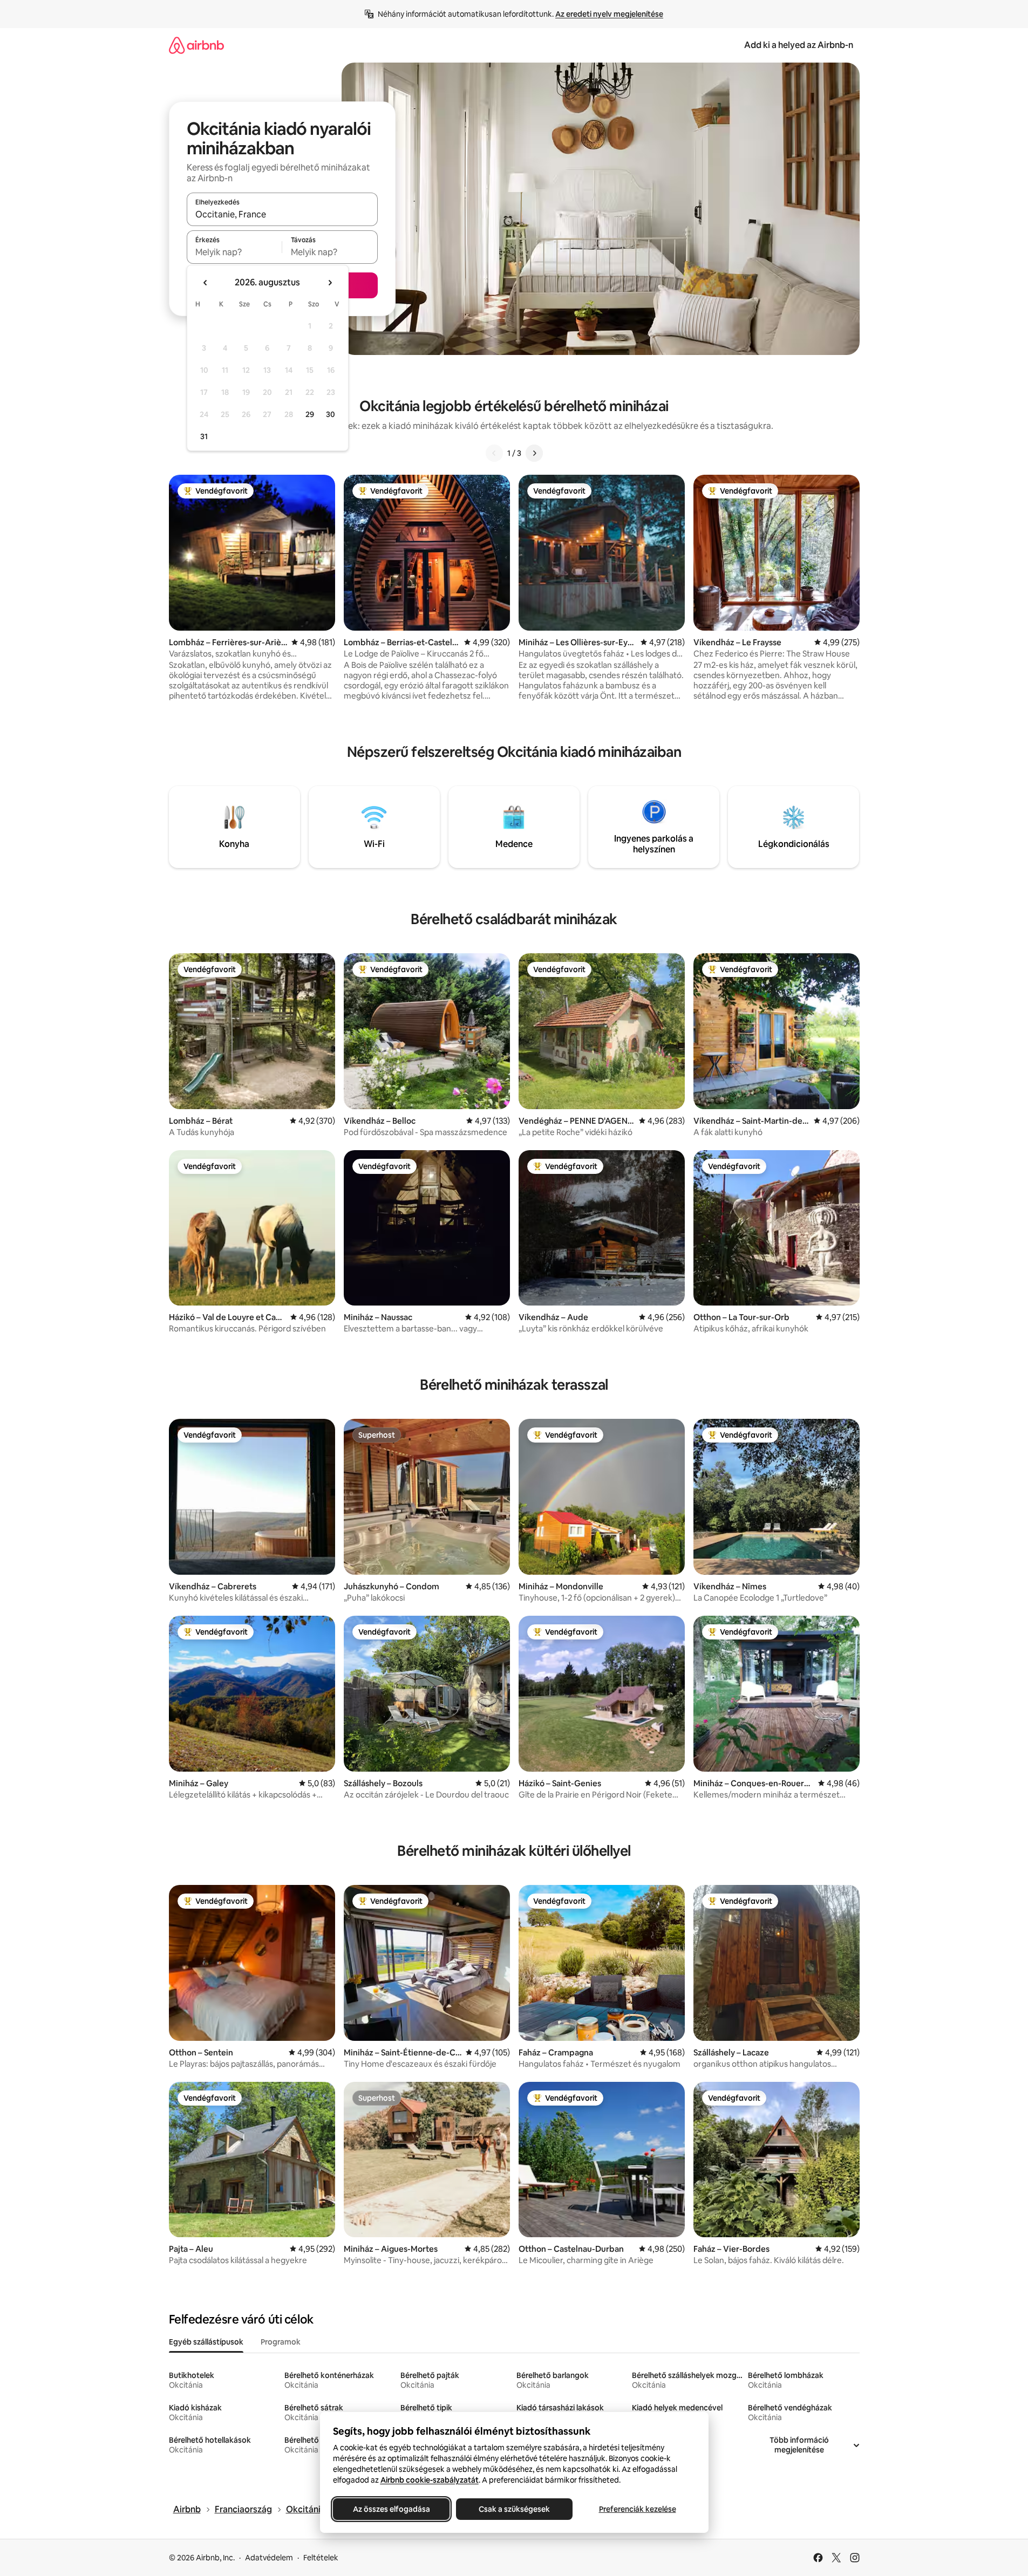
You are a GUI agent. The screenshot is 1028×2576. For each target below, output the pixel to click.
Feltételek (321, 2558)
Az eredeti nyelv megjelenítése (609, 14)
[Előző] (494, 453)
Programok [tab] (281, 2342)
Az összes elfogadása (391, 2509)
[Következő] (534, 453)
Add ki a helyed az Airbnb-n (799, 45)
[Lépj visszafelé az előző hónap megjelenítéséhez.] (206, 283)
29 (310, 414)
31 (204, 436)
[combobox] (282, 214)
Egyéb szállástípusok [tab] (206, 2342)
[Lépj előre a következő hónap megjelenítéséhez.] (330, 283)
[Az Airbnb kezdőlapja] (196, 45)
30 (331, 414)
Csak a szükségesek (514, 2509)
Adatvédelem (269, 2558)
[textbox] (234, 252)
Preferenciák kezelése (637, 2509)
